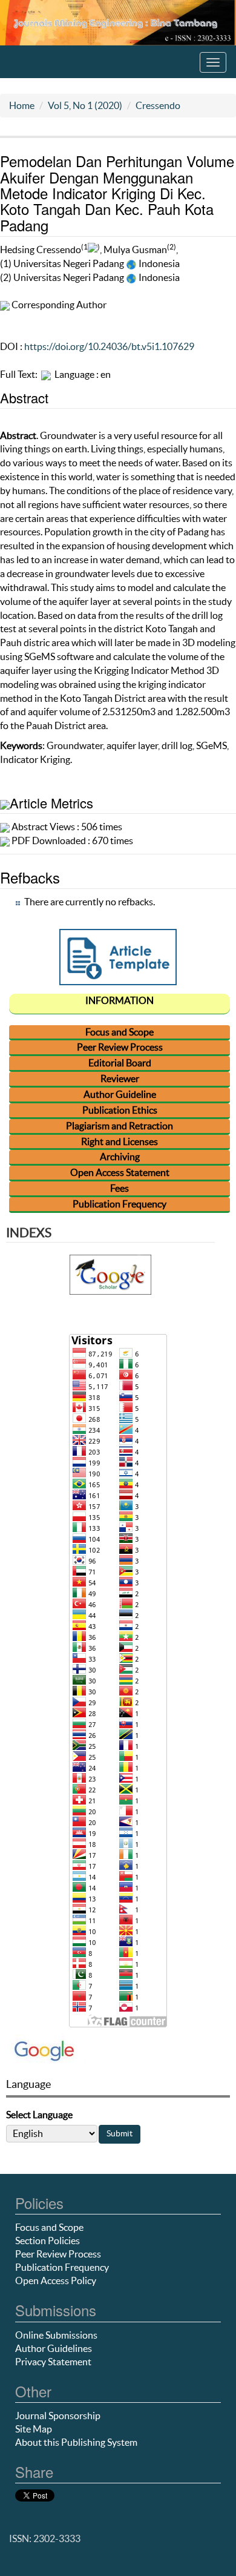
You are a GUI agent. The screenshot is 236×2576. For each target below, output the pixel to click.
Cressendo (158, 105)
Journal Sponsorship (58, 2416)
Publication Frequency (62, 2267)
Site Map (34, 2429)
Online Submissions (56, 2335)
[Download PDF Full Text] (46, 374)
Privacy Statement (53, 2362)
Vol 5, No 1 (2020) (85, 105)
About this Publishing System (76, 2442)
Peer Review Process (58, 2254)
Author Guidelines (54, 2348)
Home (22, 105)
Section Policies (48, 2241)
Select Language (39, 2115)
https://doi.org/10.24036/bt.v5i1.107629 (109, 346)
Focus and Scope (49, 2227)
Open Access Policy (56, 2280)
